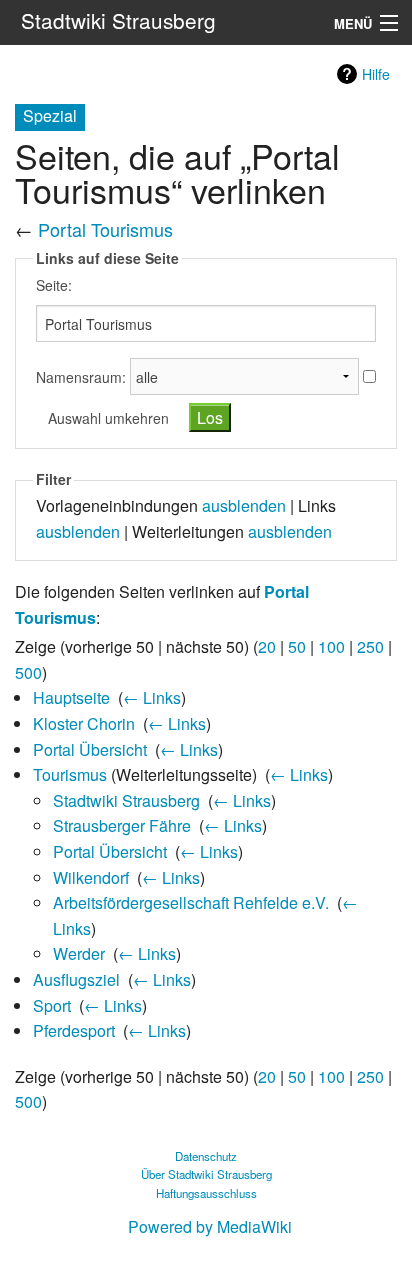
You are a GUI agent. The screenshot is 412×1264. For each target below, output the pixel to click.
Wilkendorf (91, 877)
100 (331, 646)
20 (267, 646)
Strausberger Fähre (122, 825)
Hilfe (376, 74)
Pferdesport (74, 1030)
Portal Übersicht (90, 749)
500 (28, 672)
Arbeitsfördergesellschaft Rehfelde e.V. (191, 902)
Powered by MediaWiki (210, 1226)
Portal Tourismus (105, 229)
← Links (152, 697)
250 (370, 646)
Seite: (54, 285)
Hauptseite (71, 697)
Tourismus (70, 774)
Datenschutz (206, 1156)
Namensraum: (81, 377)
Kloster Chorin (84, 723)
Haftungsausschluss (206, 1193)
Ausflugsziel (76, 979)
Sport (52, 1005)
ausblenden (244, 505)
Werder (79, 953)
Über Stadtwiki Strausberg (206, 1174)
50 (297, 646)
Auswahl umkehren (108, 418)
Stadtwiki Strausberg (126, 800)
